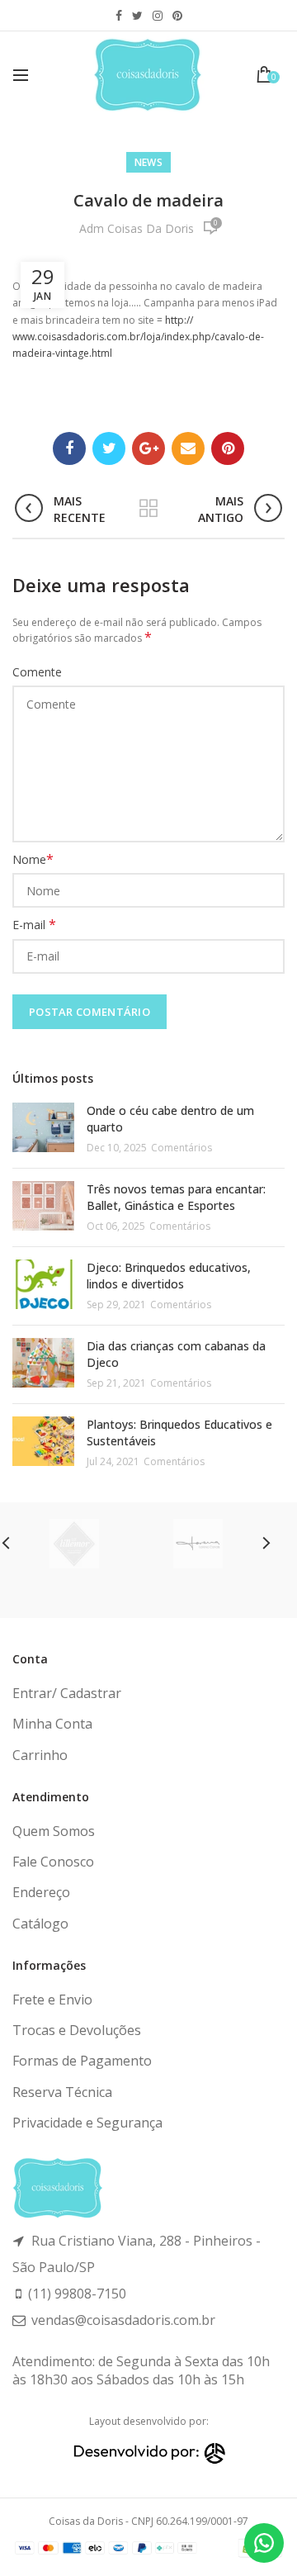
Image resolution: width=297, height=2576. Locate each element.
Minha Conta (52, 1724)
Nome (33, 859)
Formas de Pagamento (82, 2061)
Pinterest (177, 16)
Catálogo (40, 1924)
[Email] (188, 448)
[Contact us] (264, 2543)
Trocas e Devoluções (77, 2030)
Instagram (158, 16)
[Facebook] (69, 448)
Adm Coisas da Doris (137, 228)
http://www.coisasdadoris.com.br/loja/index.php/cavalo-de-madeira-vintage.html (138, 337)
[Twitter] (109, 448)
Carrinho (40, 1755)
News (148, 162)
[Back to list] (148, 510)
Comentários (181, 1148)
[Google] (148, 448)
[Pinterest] (228, 448)
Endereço (41, 1892)
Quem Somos (54, 1831)
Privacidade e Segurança (87, 2123)
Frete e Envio (52, 2000)
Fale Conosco (53, 1862)
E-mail (34, 925)
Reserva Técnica (62, 2092)
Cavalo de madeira (148, 200)
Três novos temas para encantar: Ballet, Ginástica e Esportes (176, 1197)
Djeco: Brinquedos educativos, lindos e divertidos (169, 1276)
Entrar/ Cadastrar (67, 1693)
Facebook (119, 16)
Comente (37, 672)
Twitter (137, 16)
